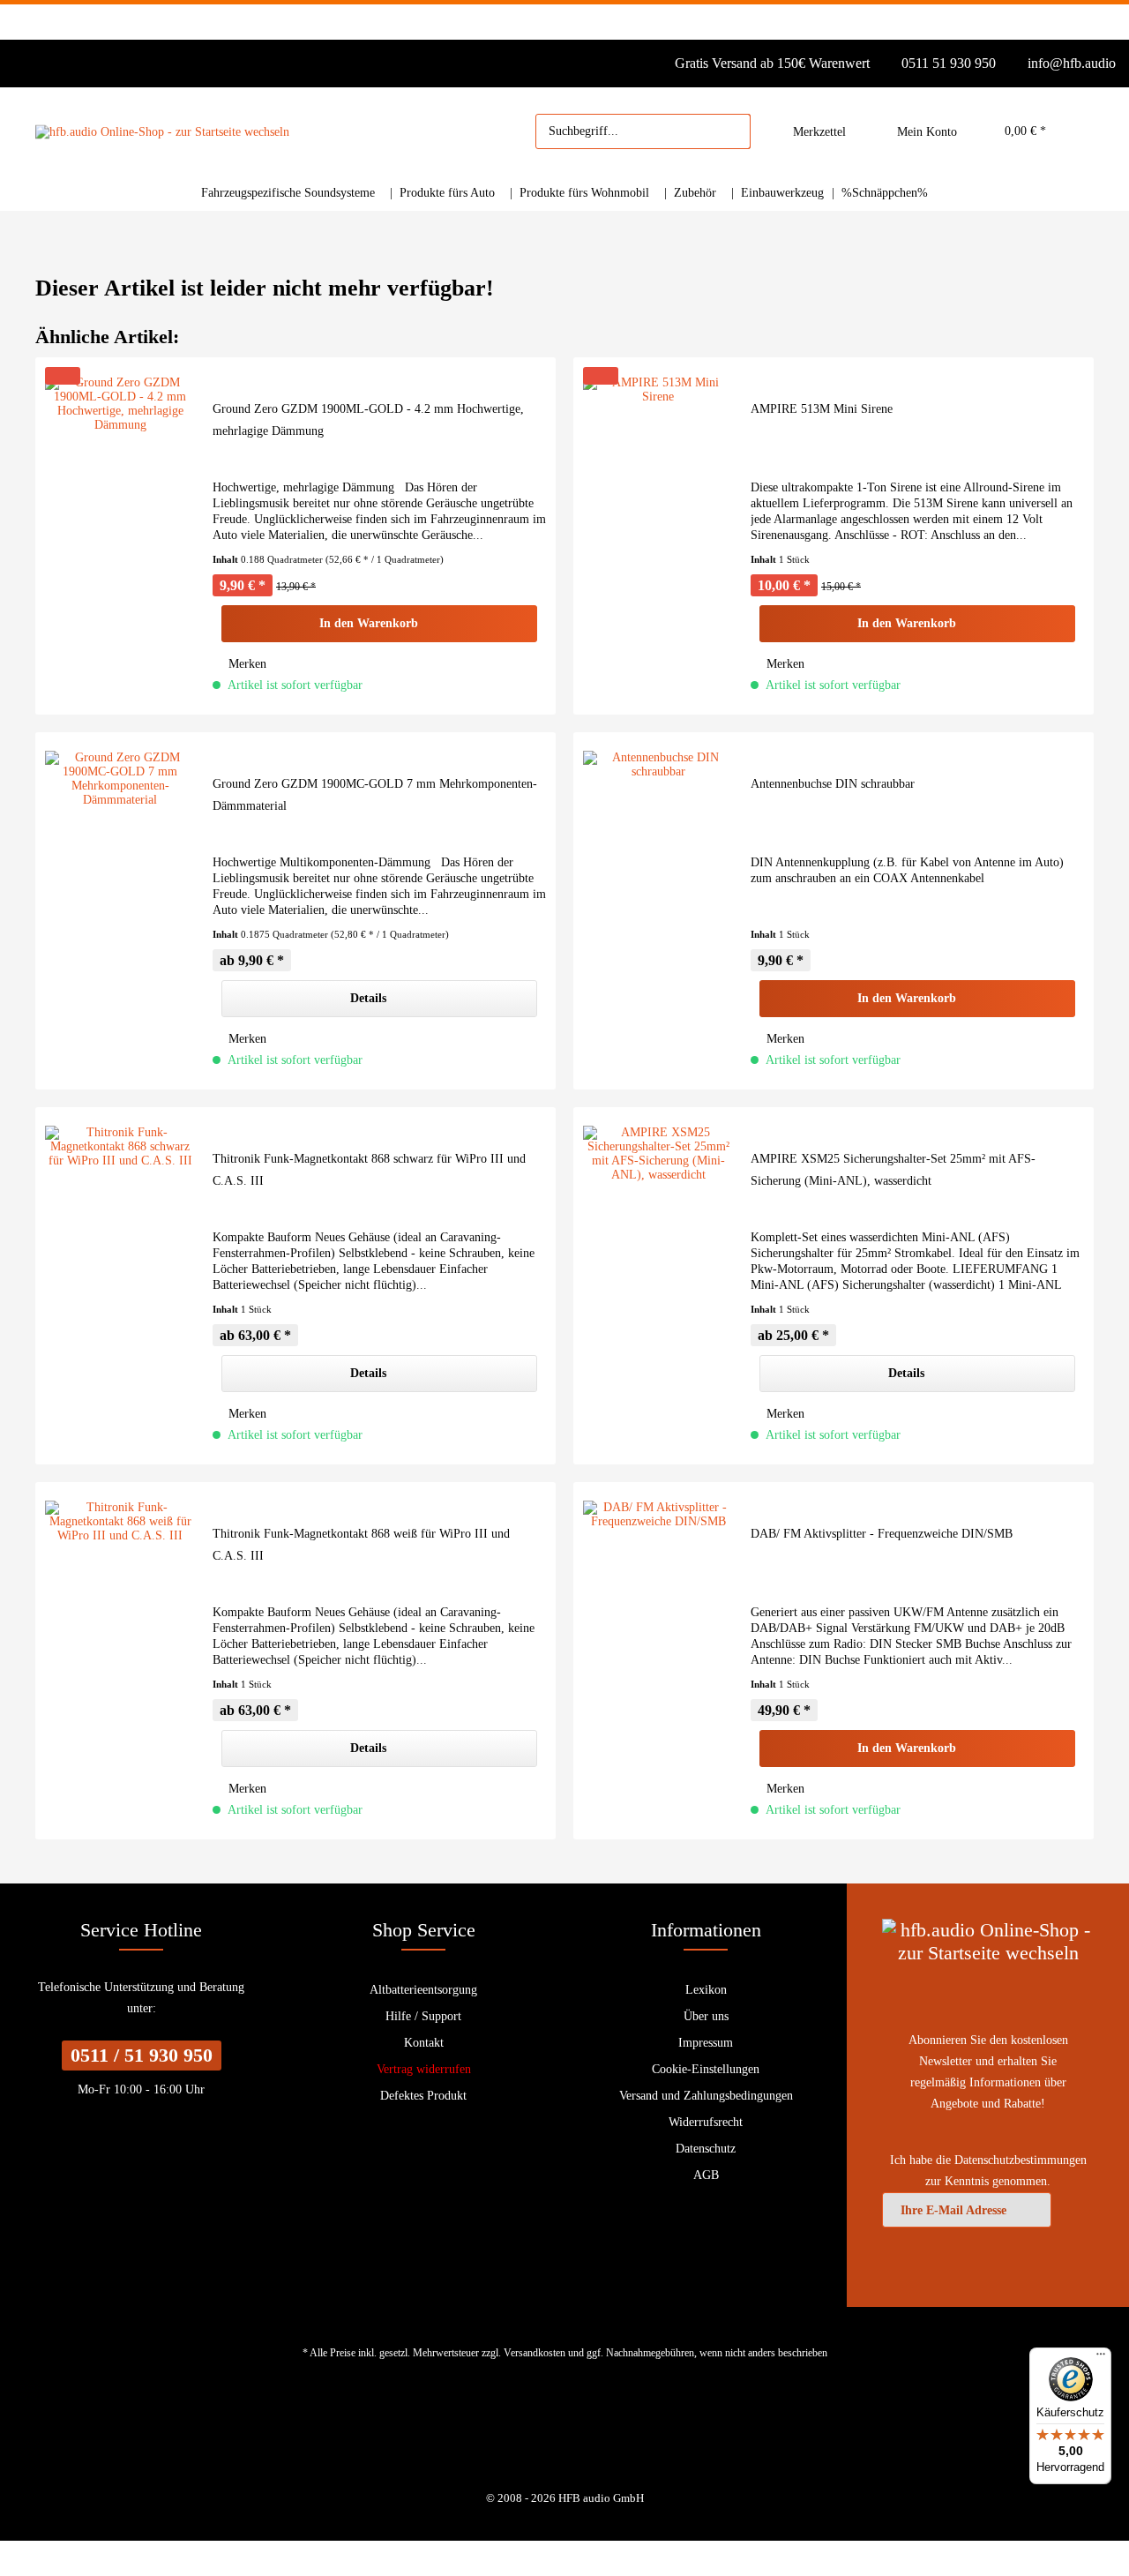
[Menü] (1101, 2358)
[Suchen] (729, 131)
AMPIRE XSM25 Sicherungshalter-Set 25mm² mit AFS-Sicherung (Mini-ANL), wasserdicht (893, 1170)
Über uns (706, 2016)
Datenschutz (706, 2149)
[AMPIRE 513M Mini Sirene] (658, 536)
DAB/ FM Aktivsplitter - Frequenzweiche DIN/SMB (882, 1534)
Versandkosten (535, 2353)
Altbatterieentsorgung (423, 1990)
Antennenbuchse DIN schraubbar (833, 784)
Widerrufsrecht (706, 2122)
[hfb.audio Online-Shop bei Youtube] (553, 2436)
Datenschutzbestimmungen (1021, 2160)
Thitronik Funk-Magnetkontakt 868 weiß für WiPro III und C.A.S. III (361, 1545)
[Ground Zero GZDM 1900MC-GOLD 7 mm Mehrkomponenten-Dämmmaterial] (120, 911)
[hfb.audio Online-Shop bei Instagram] (576, 2436)
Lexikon (706, 1990)
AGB (706, 2175)
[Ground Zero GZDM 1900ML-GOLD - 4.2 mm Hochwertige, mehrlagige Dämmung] (120, 536)
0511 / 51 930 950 (142, 2055)
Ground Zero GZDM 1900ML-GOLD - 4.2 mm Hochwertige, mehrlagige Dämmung (368, 420)
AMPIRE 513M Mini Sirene (822, 409)
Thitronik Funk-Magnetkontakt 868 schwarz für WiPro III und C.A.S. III (369, 1170)
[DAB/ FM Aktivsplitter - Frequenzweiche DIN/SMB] (658, 1661)
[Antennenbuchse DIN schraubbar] (658, 911)
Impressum (706, 2043)
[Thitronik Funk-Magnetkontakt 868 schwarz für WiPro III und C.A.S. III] (120, 1286)
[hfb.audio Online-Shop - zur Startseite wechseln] (162, 132)
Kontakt (424, 2043)
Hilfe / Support (423, 2016)
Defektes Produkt (423, 2096)
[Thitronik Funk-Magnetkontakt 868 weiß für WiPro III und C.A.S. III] (120, 1661)
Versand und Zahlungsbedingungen (706, 2096)
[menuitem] (643, 131)
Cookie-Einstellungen (706, 2069)
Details (368, 998)
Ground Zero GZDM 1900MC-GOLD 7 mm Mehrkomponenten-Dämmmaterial (375, 795)
